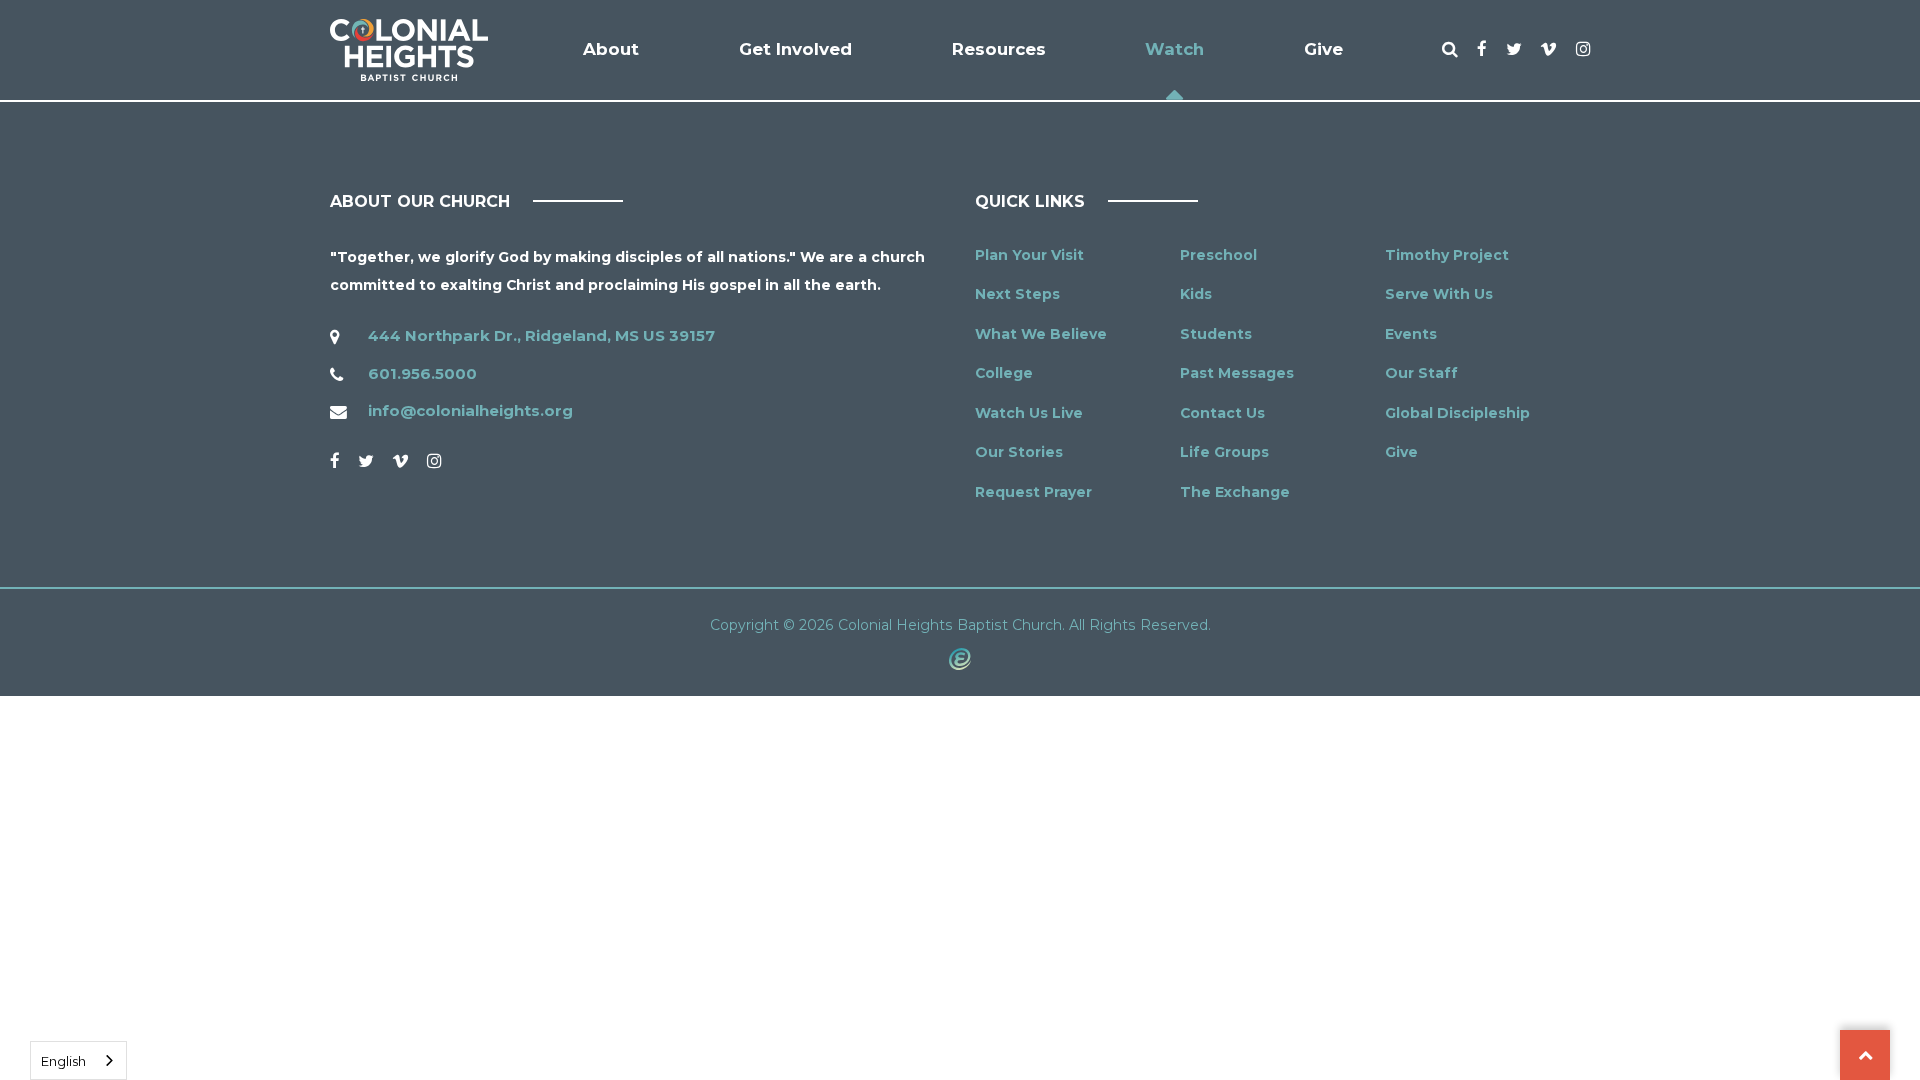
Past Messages (1237, 373)
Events (1411, 334)
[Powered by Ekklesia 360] (960, 658)
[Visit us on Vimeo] (400, 461)
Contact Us (1222, 413)
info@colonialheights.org (470, 410)
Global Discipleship (1457, 413)
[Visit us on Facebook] (335, 461)
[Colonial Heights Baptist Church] (409, 50)
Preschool (1218, 255)
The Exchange (1235, 492)
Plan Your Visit (1029, 255)
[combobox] (78, 1060)
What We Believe (1041, 334)
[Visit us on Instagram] (434, 461)
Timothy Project (1447, 255)
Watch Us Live (1029, 413)
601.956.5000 (422, 373)
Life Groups (1224, 452)
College (1004, 373)
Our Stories (1019, 452)
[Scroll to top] (1865, 1055)
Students (1216, 334)
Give (1401, 452)
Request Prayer (1033, 492)
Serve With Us (1439, 294)
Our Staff (1421, 373)
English (63, 1061)
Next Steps (1017, 294)
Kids (1196, 294)
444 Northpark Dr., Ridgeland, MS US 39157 (541, 335)
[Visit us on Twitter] (366, 461)
